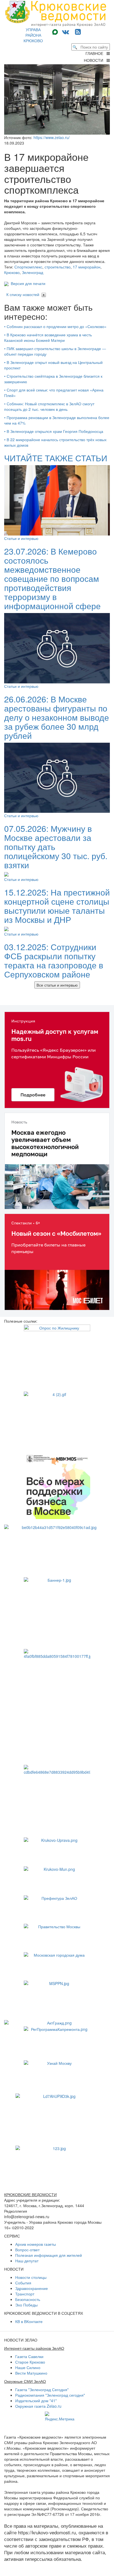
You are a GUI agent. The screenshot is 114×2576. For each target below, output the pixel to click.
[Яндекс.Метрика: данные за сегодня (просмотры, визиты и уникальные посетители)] (60, 2417)
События (23, 2283)
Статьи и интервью (21, 538)
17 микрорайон (87, 267)
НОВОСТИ (95, 60)
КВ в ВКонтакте (29, 2321)
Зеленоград (33, 272)
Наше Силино (28, 2367)
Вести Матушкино (31, 2373)
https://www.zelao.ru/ (52, 137)
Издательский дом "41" (36, 2401)
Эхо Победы (26, 2305)
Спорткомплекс (28, 267)
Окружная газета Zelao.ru (38, 2406)
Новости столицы (31, 2277)
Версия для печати (27, 283)
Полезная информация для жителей (49, 2255)
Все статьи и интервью (57, 985)
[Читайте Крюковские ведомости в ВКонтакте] (66, 31)
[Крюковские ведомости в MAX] (56, 31)
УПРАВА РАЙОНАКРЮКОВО (33, 35)
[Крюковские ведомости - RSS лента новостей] (78, 31)
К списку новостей (23, 294)
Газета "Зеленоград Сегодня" (42, 2389)
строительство (58, 267)
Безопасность (28, 2299)
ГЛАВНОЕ (96, 53)
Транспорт (25, 2294)
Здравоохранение (32, 2288)
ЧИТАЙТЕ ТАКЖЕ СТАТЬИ (56, 458)
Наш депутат (27, 2261)
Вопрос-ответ (27, 2250)
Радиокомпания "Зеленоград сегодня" (50, 2395)
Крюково (12, 272)
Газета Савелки (29, 2356)
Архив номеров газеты (36, 2244)
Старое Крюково (30, 2362)
